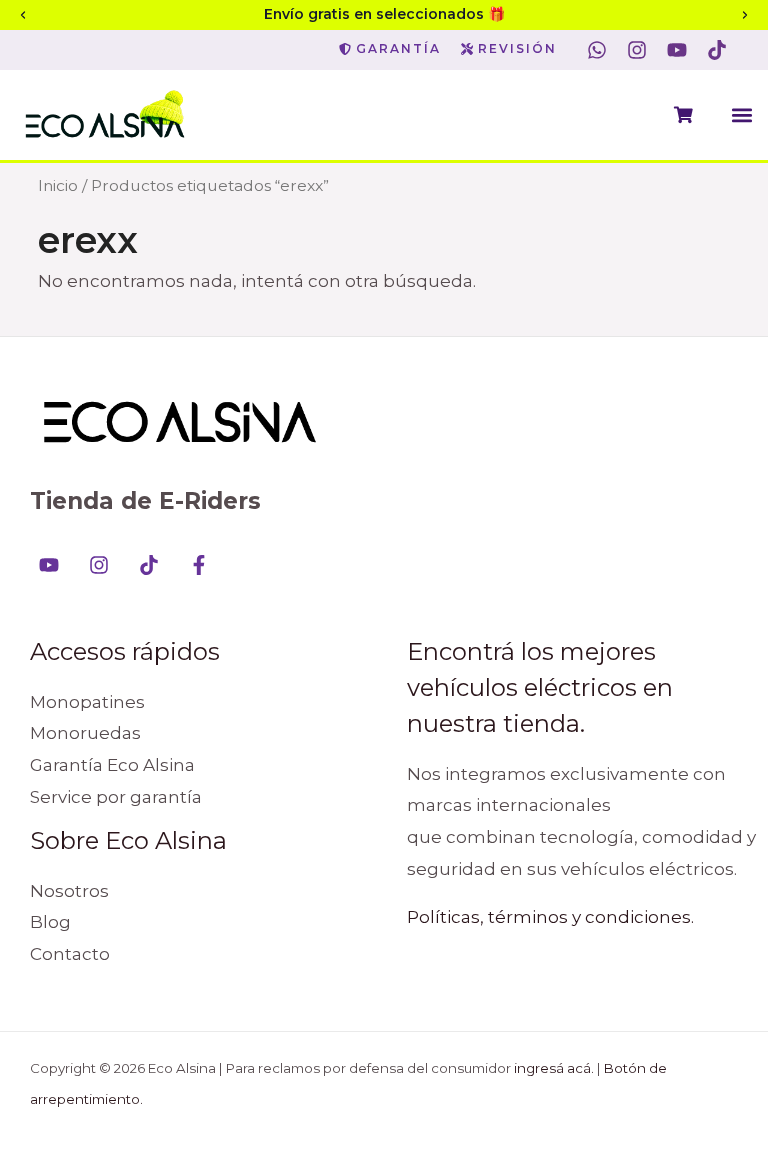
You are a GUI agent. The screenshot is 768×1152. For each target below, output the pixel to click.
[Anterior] (23, 15)
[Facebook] (199, 565)
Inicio (58, 185)
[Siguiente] (745, 15)
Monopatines (87, 702)
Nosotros (69, 891)
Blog (50, 922)
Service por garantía (116, 797)
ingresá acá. (554, 1068)
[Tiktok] (149, 565)
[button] (741, 114)
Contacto (70, 954)
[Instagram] (99, 565)
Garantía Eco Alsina (112, 765)
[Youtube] (49, 565)
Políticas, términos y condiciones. (550, 917)
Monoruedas (85, 733)
